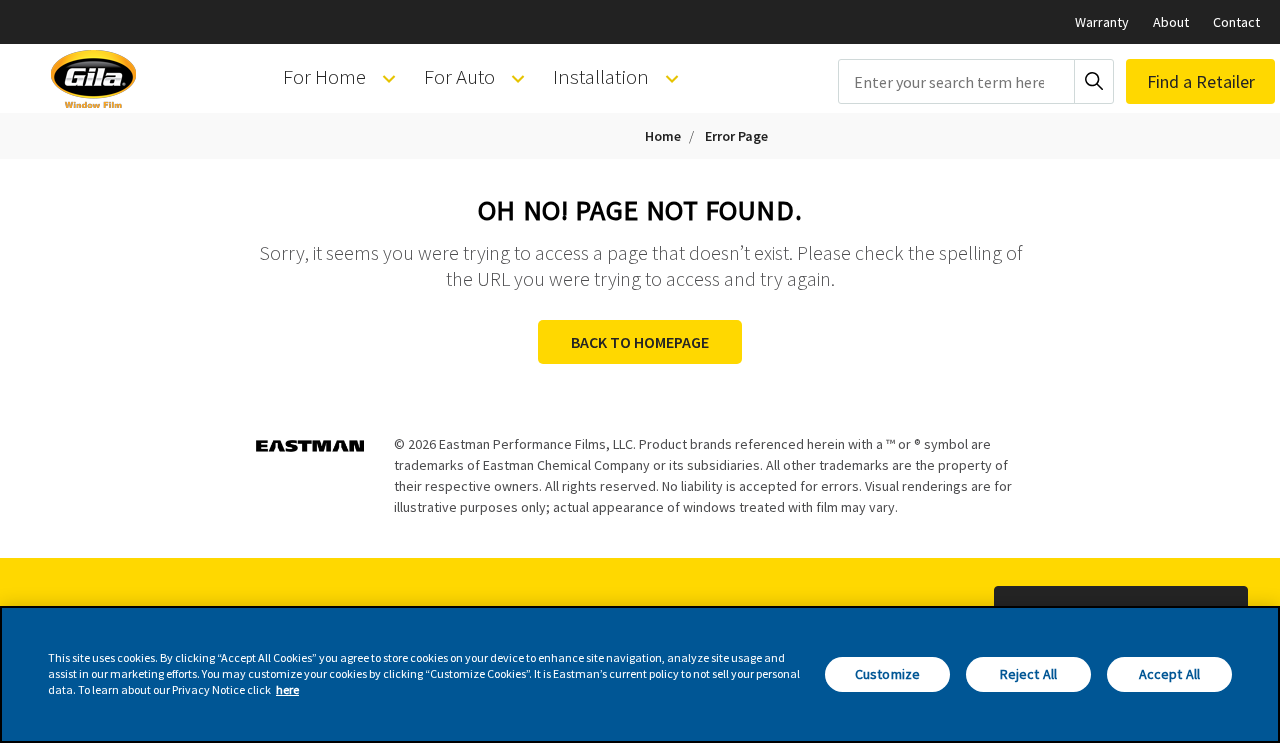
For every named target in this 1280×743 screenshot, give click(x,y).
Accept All (1169, 674)
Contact (1236, 22)
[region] (640, 674)
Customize (887, 674)
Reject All (1028, 674)
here (287, 690)
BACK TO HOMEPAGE (640, 342)
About (1171, 22)
